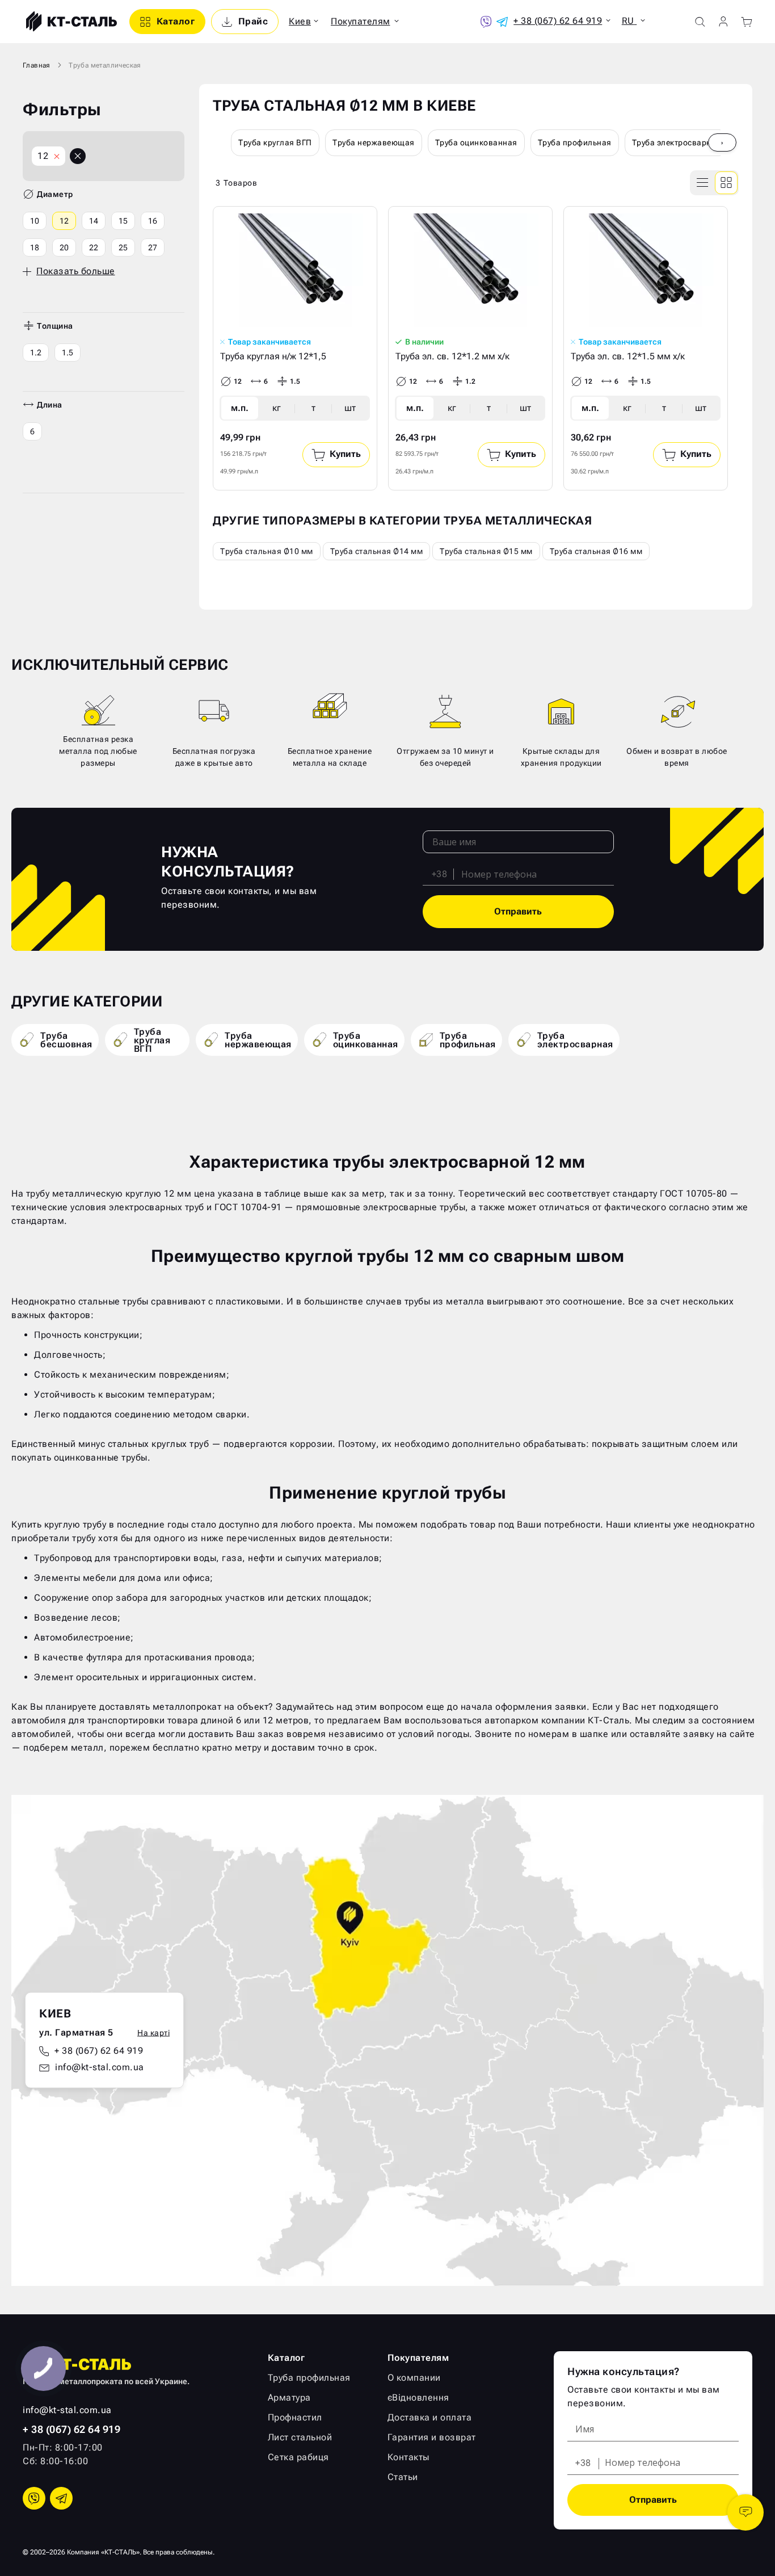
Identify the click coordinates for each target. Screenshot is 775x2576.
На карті (153, 2033)
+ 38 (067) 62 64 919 (99, 2051)
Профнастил (295, 2417)
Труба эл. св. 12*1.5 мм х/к (628, 356)
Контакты (408, 2457)
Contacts (745, 2512)
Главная (37, 65)
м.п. (240, 408)
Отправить (518, 911)
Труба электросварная (677, 142)
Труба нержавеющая (374, 142)
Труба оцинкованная (476, 142)
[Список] (703, 183)
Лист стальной (300, 2437)
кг (277, 408)
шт (350, 408)
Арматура (289, 2397)
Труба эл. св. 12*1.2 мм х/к (452, 356)
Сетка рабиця (298, 2457)
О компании (414, 2378)
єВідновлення (418, 2397)
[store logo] (70, 22)
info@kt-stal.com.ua (100, 2067)
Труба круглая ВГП (275, 142)
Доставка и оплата (430, 2417)
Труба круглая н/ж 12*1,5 (273, 356)
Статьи (403, 2477)
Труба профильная (575, 142)
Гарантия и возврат (432, 2437)
